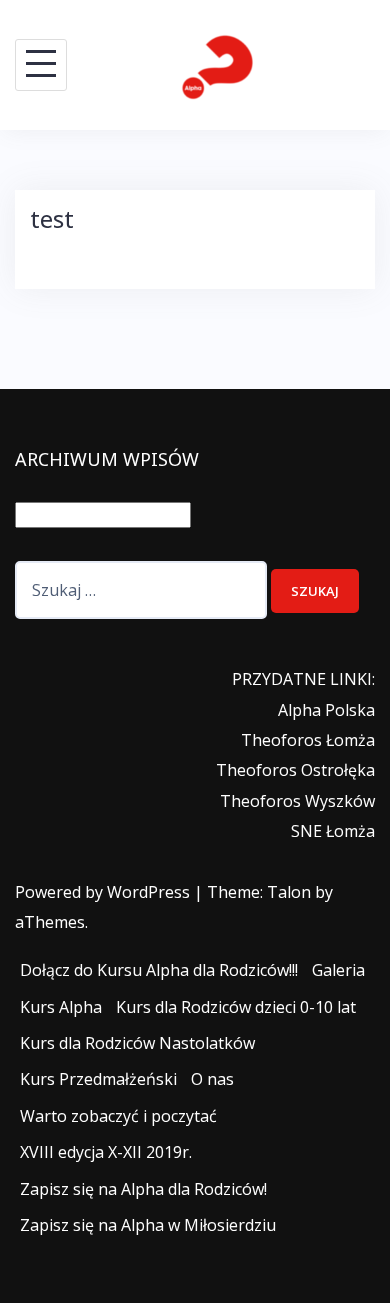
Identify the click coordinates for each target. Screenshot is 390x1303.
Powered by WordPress (102, 892)
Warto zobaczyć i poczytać (118, 1116)
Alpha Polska (326, 710)
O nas (212, 1079)
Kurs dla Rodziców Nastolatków (137, 1043)
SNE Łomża (333, 831)
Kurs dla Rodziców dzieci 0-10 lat (236, 1007)
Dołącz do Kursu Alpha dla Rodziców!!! (159, 970)
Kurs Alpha (61, 1007)
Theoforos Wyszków (297, 801)
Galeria (338, 970)
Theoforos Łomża (308, 740)
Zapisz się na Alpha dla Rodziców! (143, 1189)
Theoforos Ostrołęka (295, 770)
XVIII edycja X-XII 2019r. (106, 1152)
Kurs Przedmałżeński (98, 1079)
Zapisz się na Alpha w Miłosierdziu (148, 1225)
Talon (289, 892)
